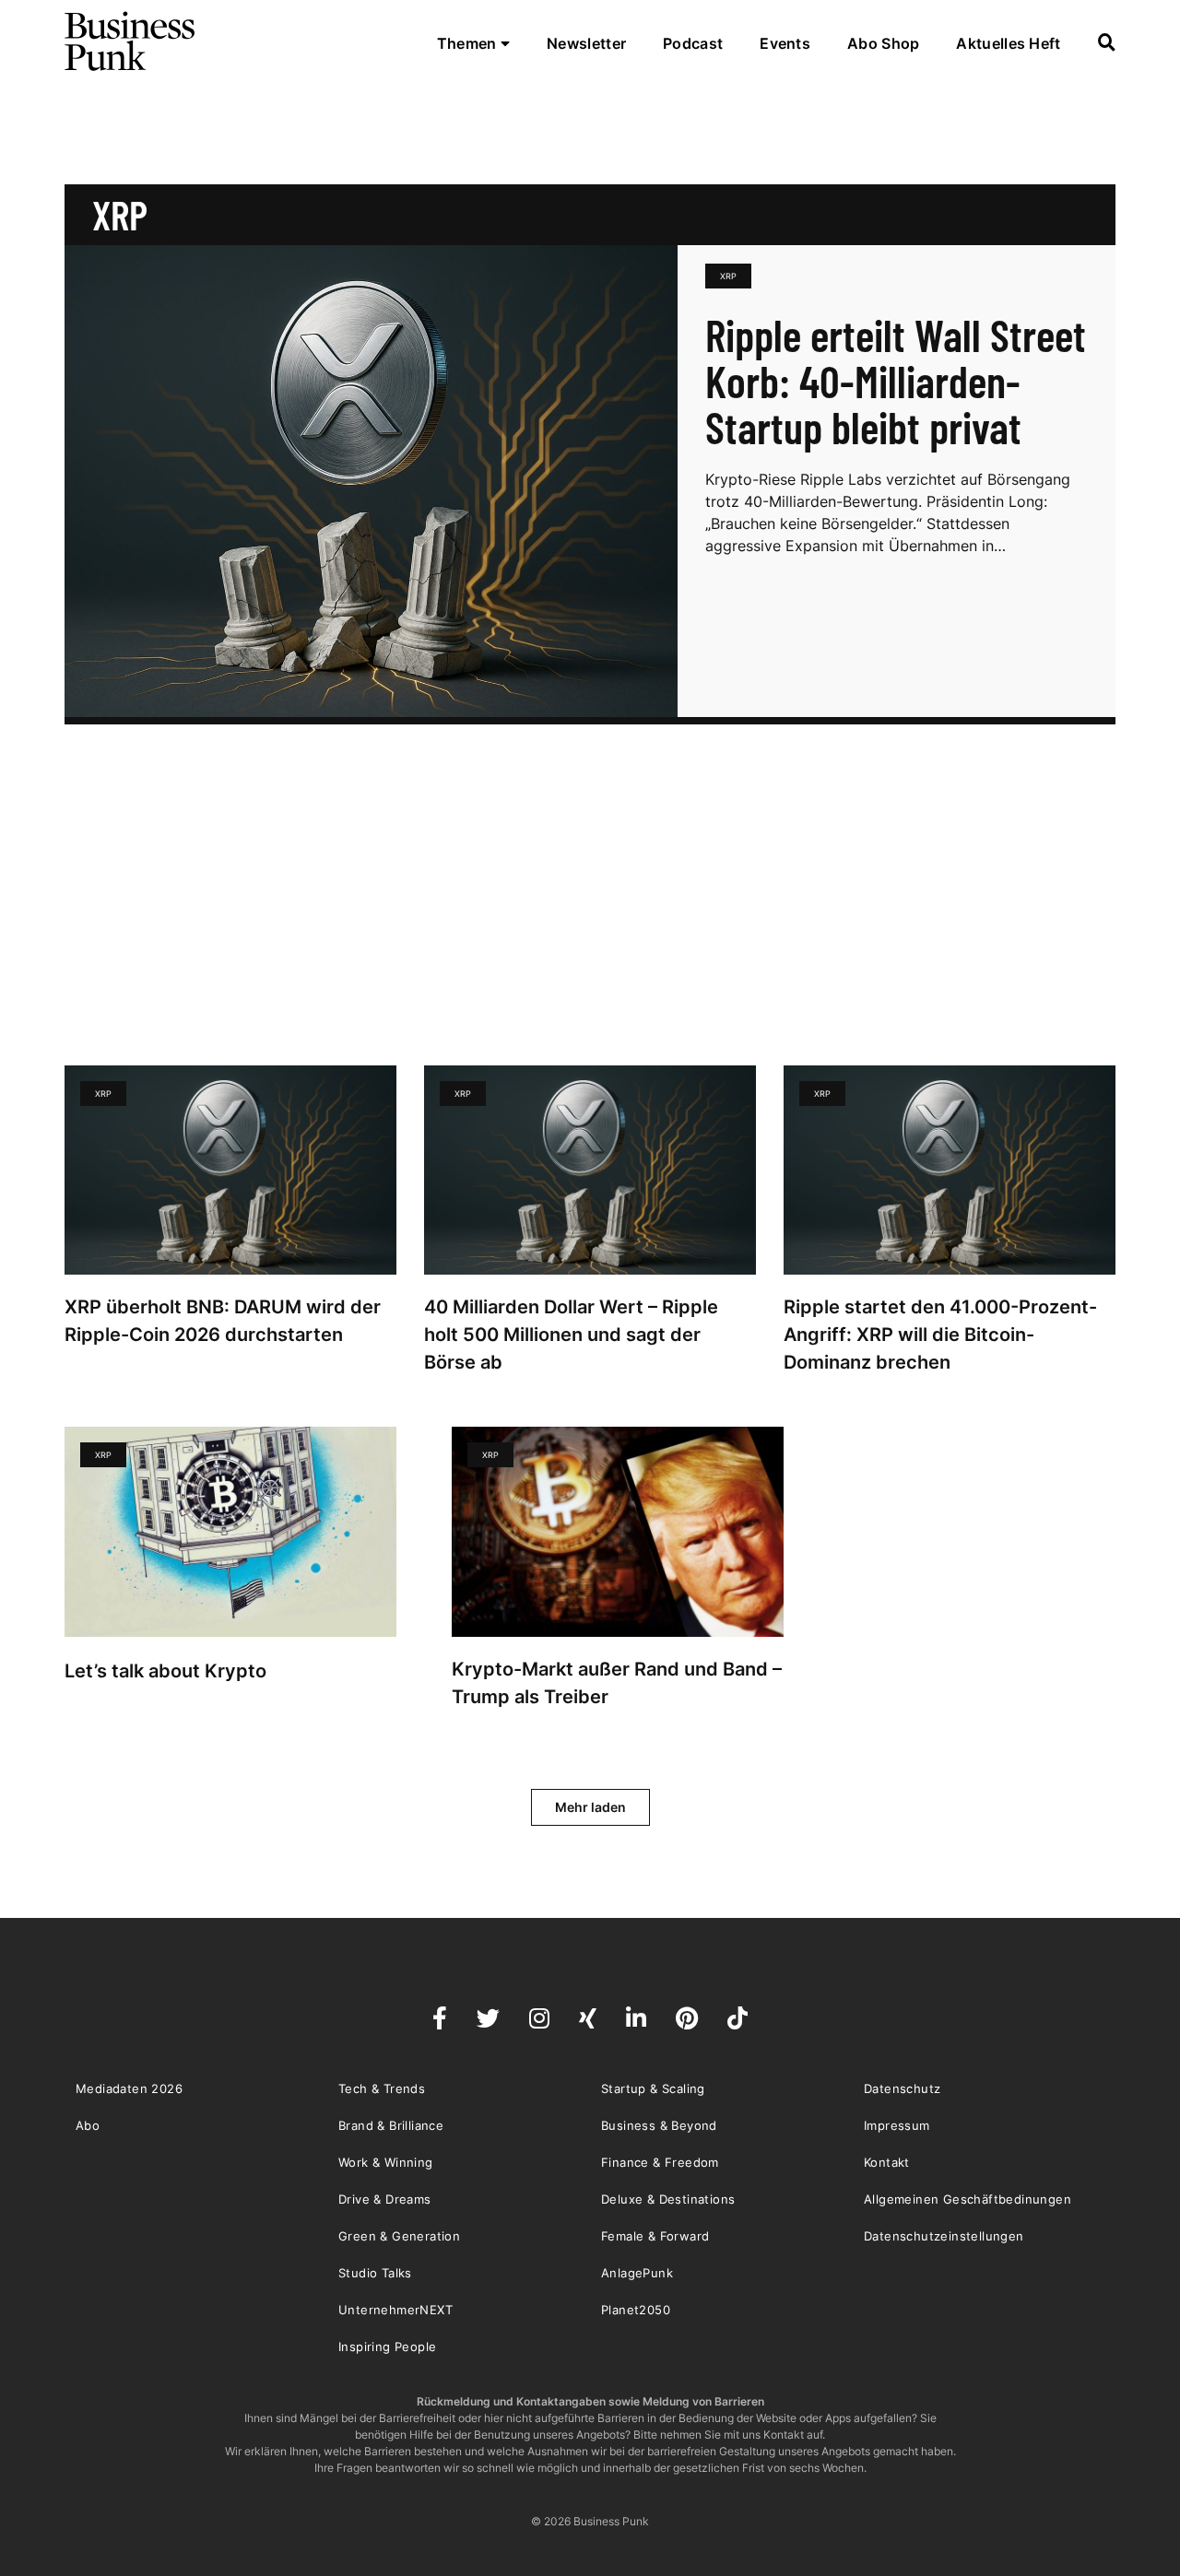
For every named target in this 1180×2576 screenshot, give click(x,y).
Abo (88, 2125)
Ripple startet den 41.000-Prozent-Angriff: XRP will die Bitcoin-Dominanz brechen (940, 1335)
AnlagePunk (637, 2273)
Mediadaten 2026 (129, 2088)
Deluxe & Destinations (668, 2199)
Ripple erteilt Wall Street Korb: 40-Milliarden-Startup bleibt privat (896, 381)
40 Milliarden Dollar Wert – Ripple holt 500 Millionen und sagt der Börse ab (571, 1335)
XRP (728, 276)
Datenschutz (902, 2088)
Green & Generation (399, 2236)
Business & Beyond (659, 2125)
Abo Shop (883, 43)
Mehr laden (590, 1807)
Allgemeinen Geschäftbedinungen (968, 2199)
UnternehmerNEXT (395, 2310)
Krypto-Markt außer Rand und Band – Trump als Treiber (617, 1683)
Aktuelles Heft (1008, 43)
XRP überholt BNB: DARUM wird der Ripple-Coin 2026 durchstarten (223, 1321)
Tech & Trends (382, 2088)
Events (785, 43)
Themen (469, 43)
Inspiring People (387, 2347)
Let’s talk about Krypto (168, 1671)
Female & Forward (655, 2236)
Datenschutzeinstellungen (944, 2236)
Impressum (897, 2125)
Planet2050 (636, 2310)
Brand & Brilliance (391, 2125)
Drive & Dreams (385, 2199)
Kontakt (887, 2162)
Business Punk (131, 41)
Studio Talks (375, 2273)
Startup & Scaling (653, 2088)
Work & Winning (386, 2162)
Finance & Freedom (660, 2162)
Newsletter (586, 43)
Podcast (693, 43)
